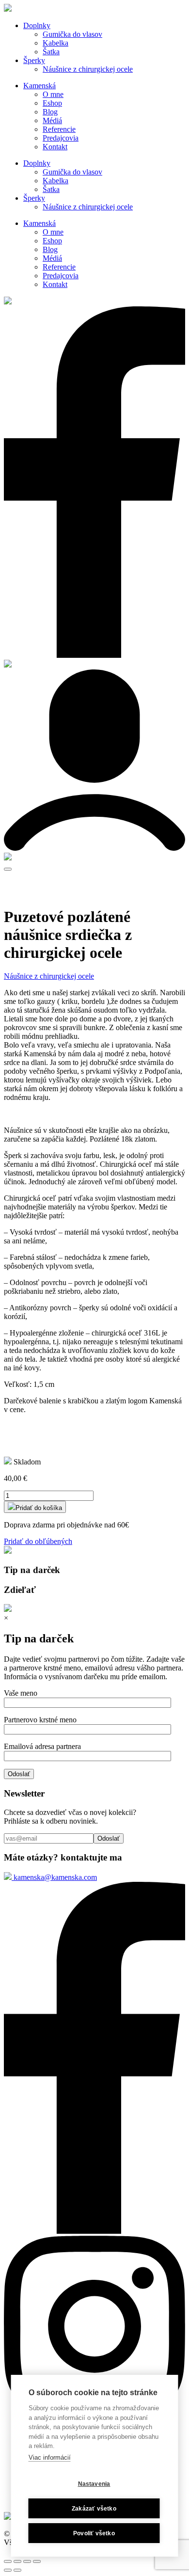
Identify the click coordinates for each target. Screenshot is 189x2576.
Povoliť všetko (94, 2533)
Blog (50, 112)
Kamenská (39, 86)
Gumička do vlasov (72, 34)
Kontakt (55, 147)
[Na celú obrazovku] (27, 2561)
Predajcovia (61, 138)
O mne (53, 94)
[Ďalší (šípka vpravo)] (17, 2570)
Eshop (52, 103)
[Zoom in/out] (37, 2561)
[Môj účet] (94, 848)
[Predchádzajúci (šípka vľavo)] (8, 2570)
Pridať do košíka (39, 1508)
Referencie (59, 129)
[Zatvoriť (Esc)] (8, 2561)
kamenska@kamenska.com (54, 1877)
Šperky (34, 60)
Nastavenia (94, 2484)
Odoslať (19, 1774)
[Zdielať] (17, 2561)
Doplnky (37, 25)
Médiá (52, 120)
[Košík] (8, 858)
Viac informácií (50, 2457)
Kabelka (55, 43)
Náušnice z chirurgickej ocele (88, 69)
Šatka (51, 52)
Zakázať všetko (94, 2509)
